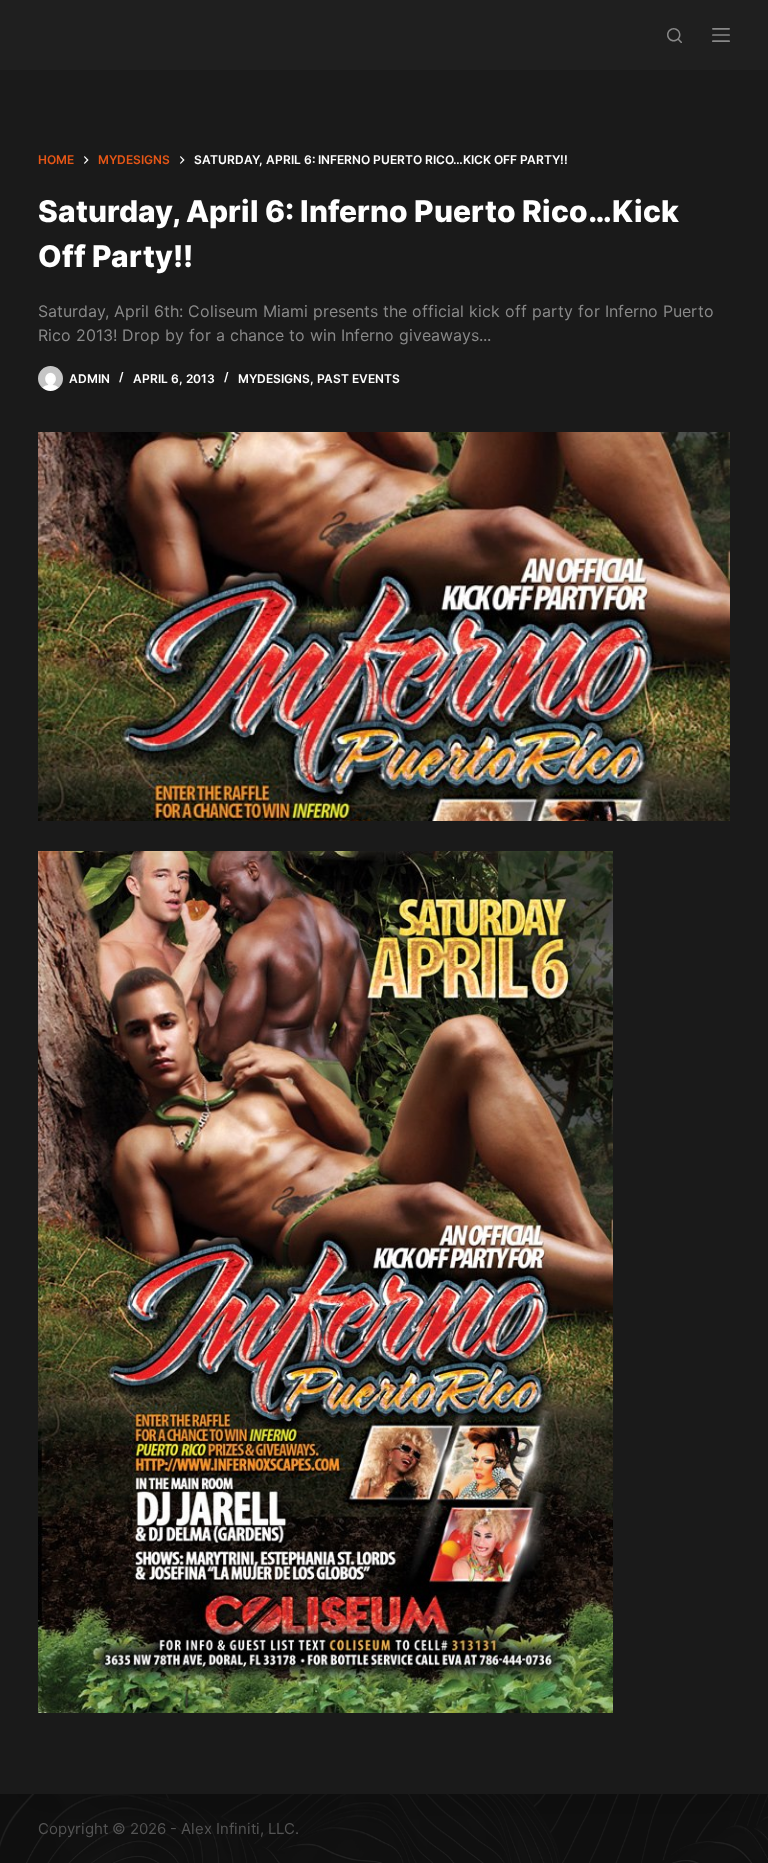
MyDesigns (274, 378)
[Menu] (721, 35)
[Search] (674, 35)
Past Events (358, 378)
